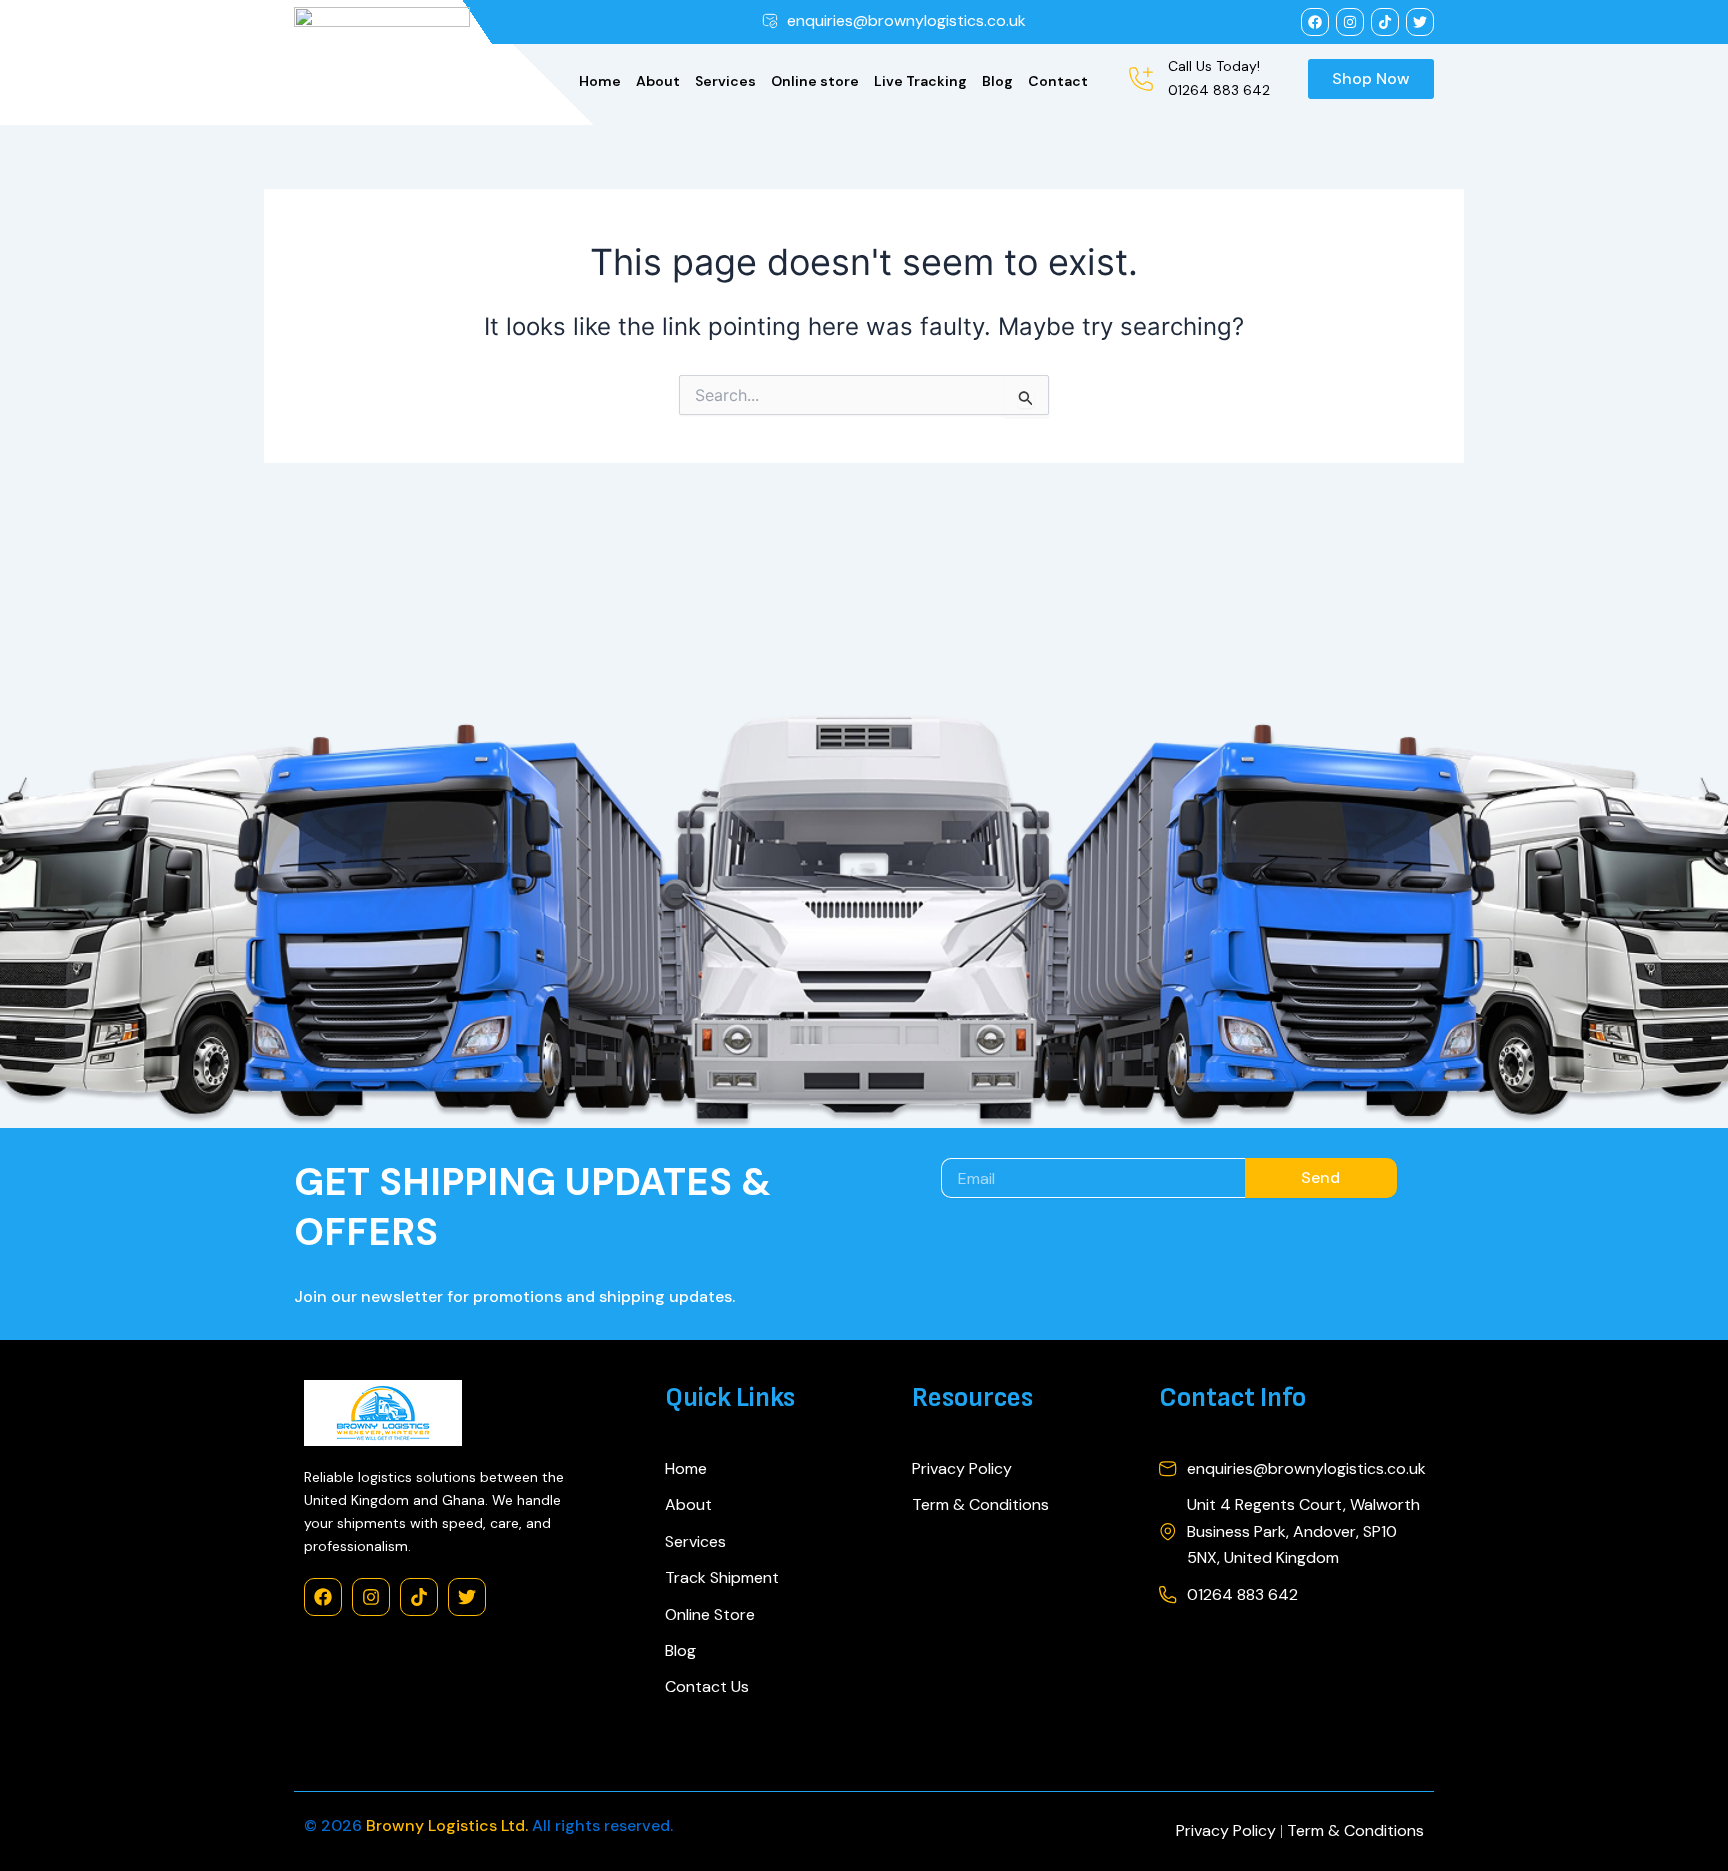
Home (600, 81)
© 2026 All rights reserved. (488, 1825)
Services (725, 81)
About (658, 81)
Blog (997, 81)
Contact (1058, 81)
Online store (815, 81)
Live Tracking (920, 81)
